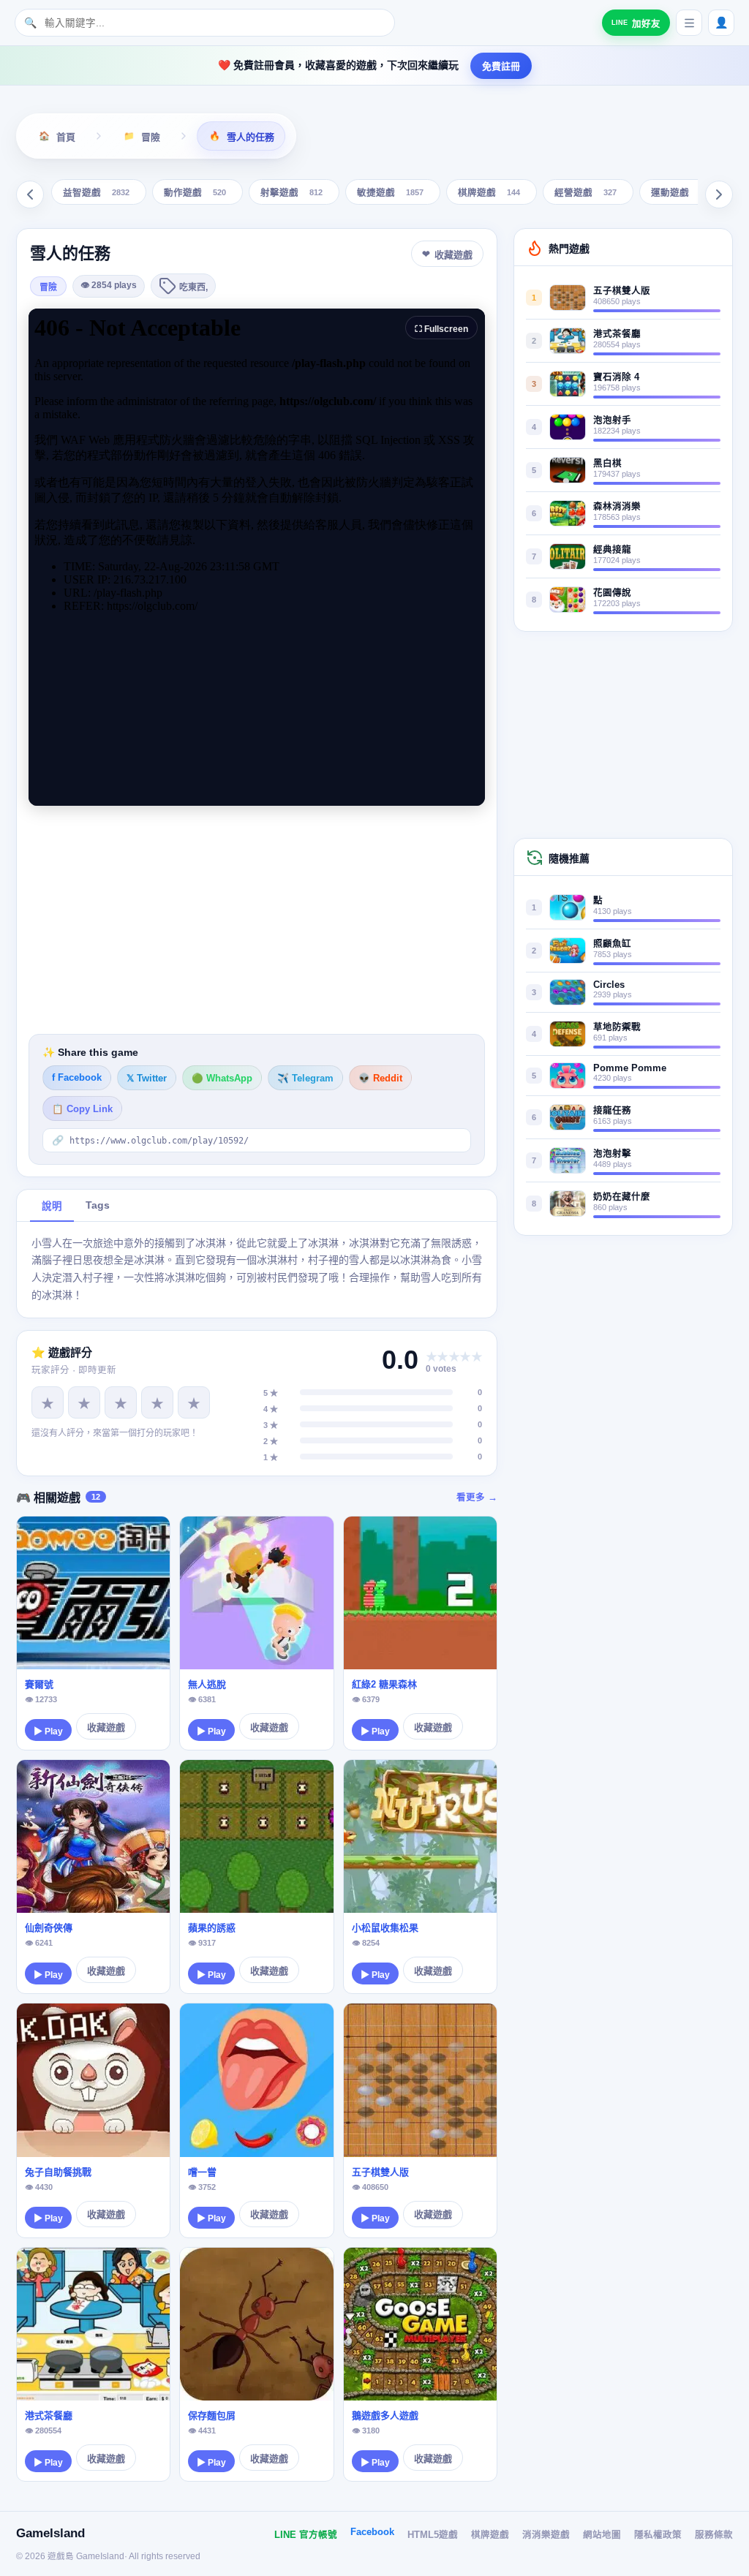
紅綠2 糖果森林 (384, 1684)
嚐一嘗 (202, 2172)
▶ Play (48, 1731)
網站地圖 (602, 2535)
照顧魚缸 (612, 944)
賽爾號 (39, 1684)
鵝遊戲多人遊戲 (385, 2416)
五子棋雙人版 (380, 2172)
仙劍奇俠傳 (49, 1928)
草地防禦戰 (617, 1027)
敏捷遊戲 (390, 193)
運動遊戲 (682, 193)
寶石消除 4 (616, 377)
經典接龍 (612, 550)
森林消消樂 (617, 507)
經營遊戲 (586, 193)
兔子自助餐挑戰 (58, 2172)
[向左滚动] (30, 194)
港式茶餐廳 (49, 2416)
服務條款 (714, 2535)
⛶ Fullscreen (441, 329)
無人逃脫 (207, 1684)
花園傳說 (612, 593)
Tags (98, 1205)
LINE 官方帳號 (306, 2535)
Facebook (372, 2532)
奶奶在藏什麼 (622, 1197)
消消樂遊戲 (546, 2535)
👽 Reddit (380, 1079)
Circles (609, 985)
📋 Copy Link (82, 1109)
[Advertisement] (257, 920)
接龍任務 (612, 1111)
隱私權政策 (658, 2535)
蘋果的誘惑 (212, 1928)
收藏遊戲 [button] (453, 255)
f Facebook (77, 1078)
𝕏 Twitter (147, 1079)
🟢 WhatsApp (222, 1079)
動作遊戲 (195, 193)
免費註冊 (501, 66)
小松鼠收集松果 (385, 1928)
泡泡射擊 (612, 1154)
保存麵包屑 (212, 2416)
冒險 (48, 287)
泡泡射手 (612, 420)
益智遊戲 (96, 193)
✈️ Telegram (305, 1079)
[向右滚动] (719, 194)
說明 (52, 1206)
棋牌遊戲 (489, 193)
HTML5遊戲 (433, 2535)
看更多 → (477, 1497)
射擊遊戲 (291, 193)
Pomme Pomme (630, 1068)
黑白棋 (607, 464)
